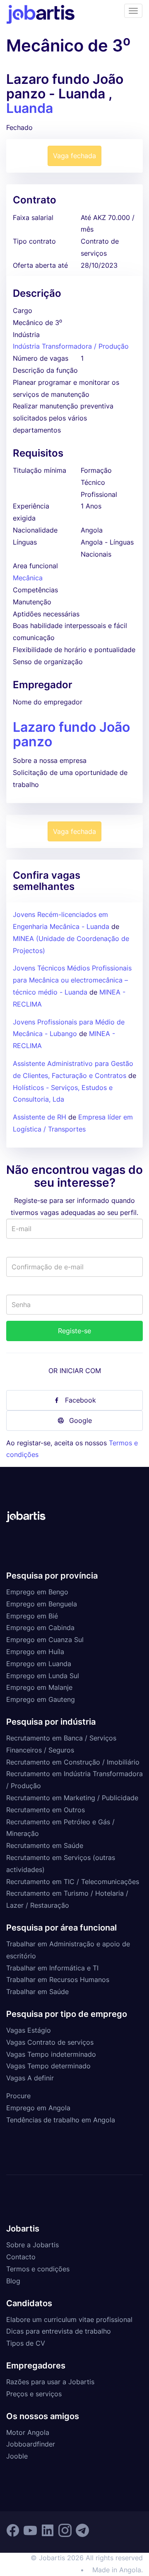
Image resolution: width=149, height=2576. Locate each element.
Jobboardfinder (31, 2444)
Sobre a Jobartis (32, 2245)
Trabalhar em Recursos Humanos (58, 1980)
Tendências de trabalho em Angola (61, 2120)
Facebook (81, 1400)
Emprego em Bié (32, 1616)
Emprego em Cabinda (40, 1628)
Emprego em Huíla (35, 1652)
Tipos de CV (26, 2343)
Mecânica (28, 578)
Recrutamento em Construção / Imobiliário (73, 1762)
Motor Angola (28, 2432)
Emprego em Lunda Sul (43, 1676)
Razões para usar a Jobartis (50, 2382)
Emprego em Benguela (42, 1604)
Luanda (30, 108)
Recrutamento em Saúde (45, 1845)
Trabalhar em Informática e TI (52, 1968)
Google (81, 1420)
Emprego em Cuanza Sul (45, 1640)
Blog (13, 2281)
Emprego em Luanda (39, 1664)
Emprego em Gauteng (41, 1699)
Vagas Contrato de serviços (50, 2042)
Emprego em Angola (38, 2108)
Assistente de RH (40, 1117)
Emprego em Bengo (37, 1592)
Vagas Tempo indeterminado (51, 2054)
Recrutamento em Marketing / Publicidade (72, 1798)
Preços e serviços (34, 2394)
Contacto (21, 2257)
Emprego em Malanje (39, 1687)
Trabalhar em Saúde (37, 1992)
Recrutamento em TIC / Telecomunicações (73, 1882)
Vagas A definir (30, 2078)
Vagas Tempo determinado (48, 2066)
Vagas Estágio (29, 2030)
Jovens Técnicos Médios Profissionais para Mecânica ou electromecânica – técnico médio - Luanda (72, 980)
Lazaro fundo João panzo (71, 734)
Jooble (17, 2456)
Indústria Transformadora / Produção (71, 346)
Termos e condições (38, 2269)
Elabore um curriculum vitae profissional (69, 2319)
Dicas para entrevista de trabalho (59, 2331)
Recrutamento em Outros (46, 1810)
